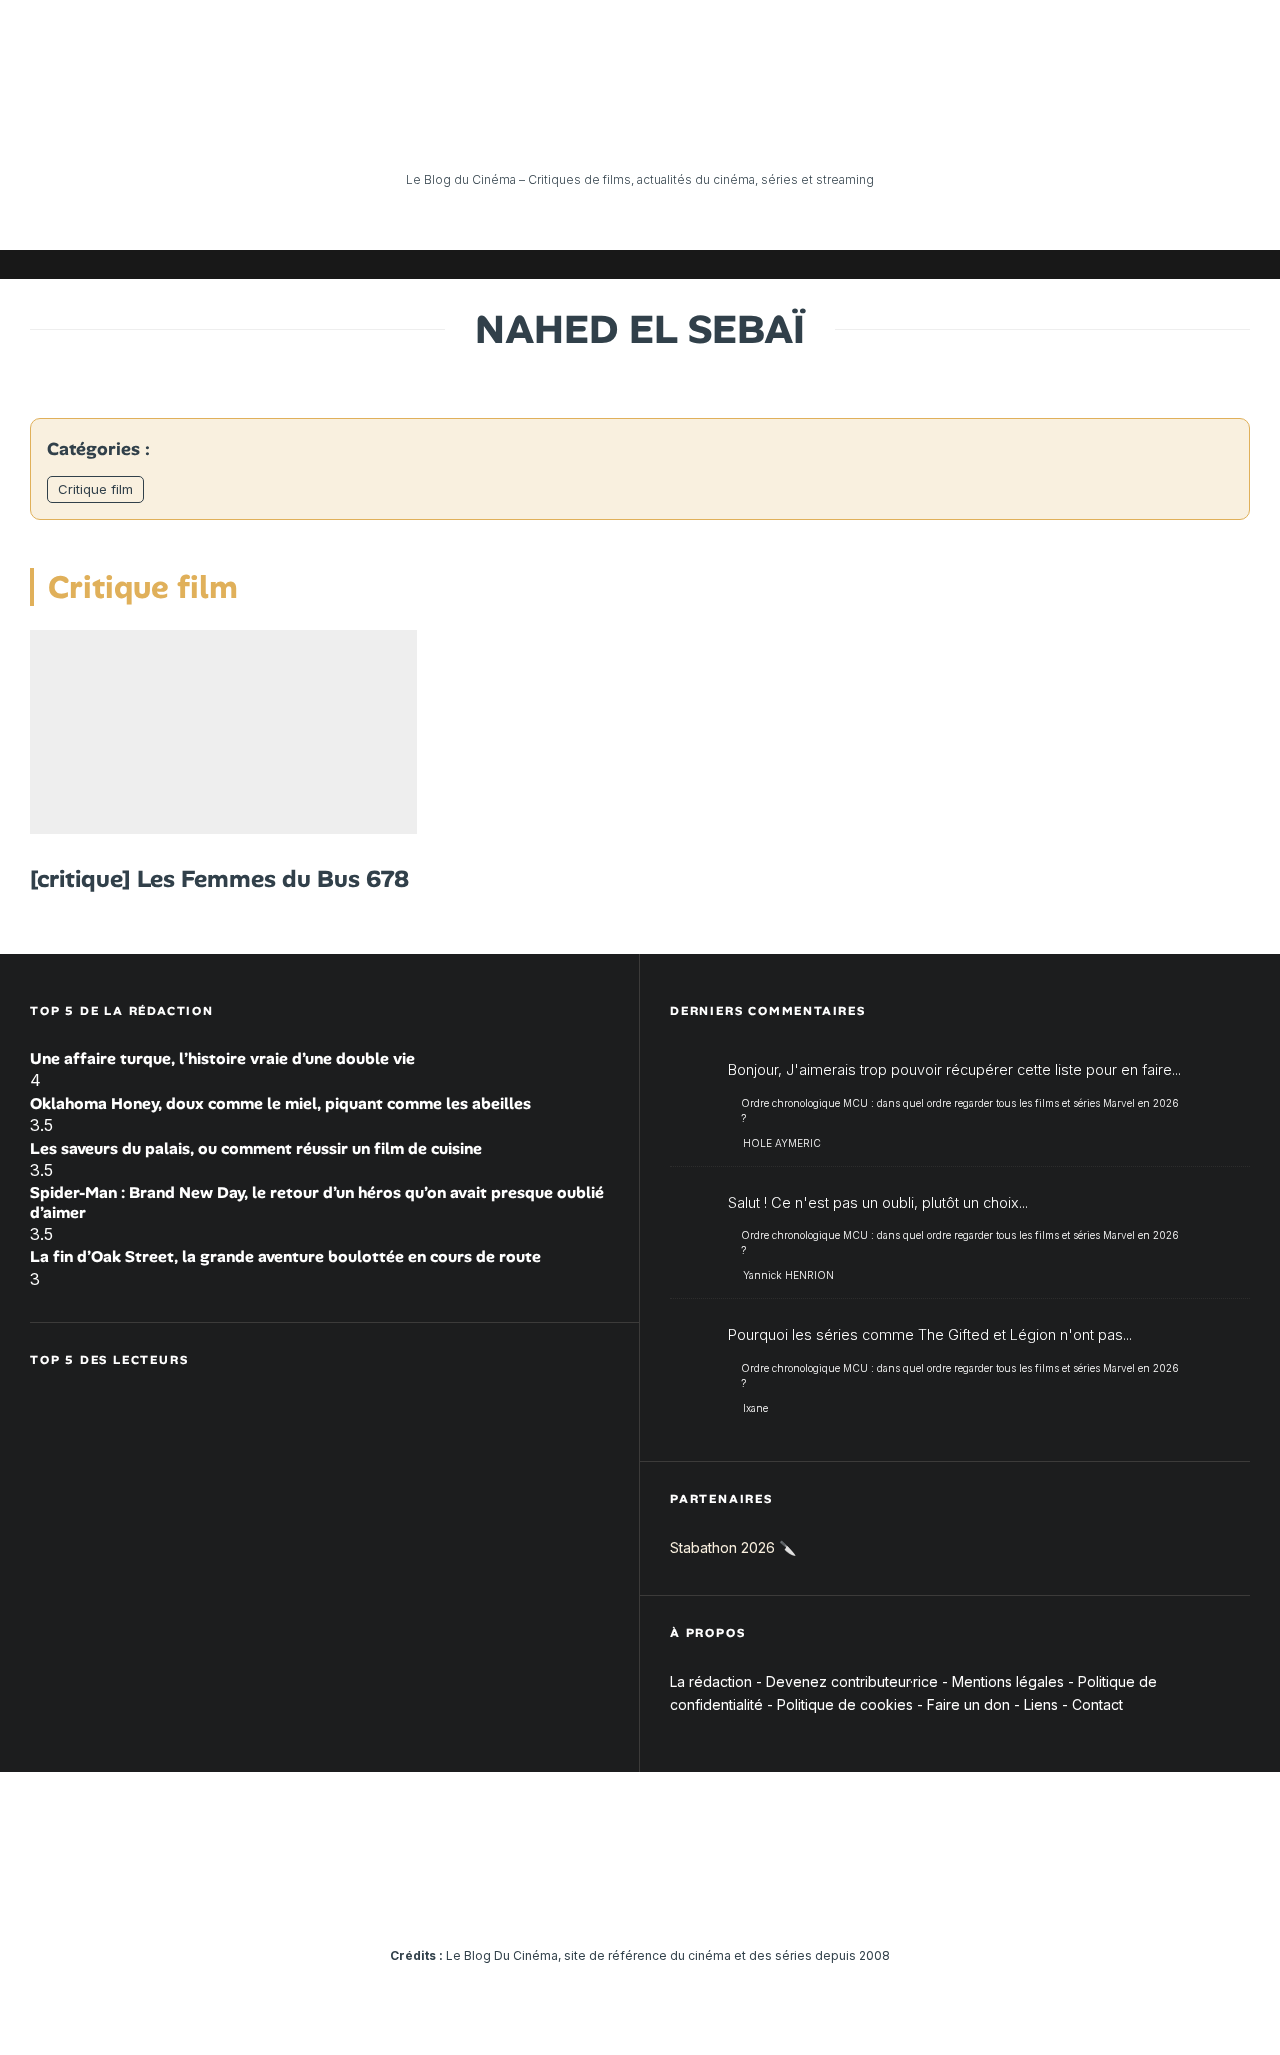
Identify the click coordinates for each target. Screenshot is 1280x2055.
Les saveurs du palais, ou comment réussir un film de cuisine (256, 1148)
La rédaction (711, 1681)
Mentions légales (1008, 1681)
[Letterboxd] (1175, 264)
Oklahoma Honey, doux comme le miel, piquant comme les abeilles (280, 1103)
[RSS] (1235, 264)
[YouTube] (1085, 264)
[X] (1025, 264)
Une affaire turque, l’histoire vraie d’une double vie (222, 1058)
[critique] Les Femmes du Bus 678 (219, 879)
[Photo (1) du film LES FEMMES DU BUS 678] (223, 732)
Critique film (95, 489)
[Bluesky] (1145, 264)
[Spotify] (1205, 264)
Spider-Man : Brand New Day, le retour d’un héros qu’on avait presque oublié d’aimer (317, 1202)
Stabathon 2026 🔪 (733, 1547)
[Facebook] (995, 264)
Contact (1097, 1704)
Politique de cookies (845, 1704)
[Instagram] (1055, 264)
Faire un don (968, 1704)
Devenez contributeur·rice (852, 1681)
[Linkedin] (1115, 264)
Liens (1041, 1704)
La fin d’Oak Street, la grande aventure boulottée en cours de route (285, 1256)
